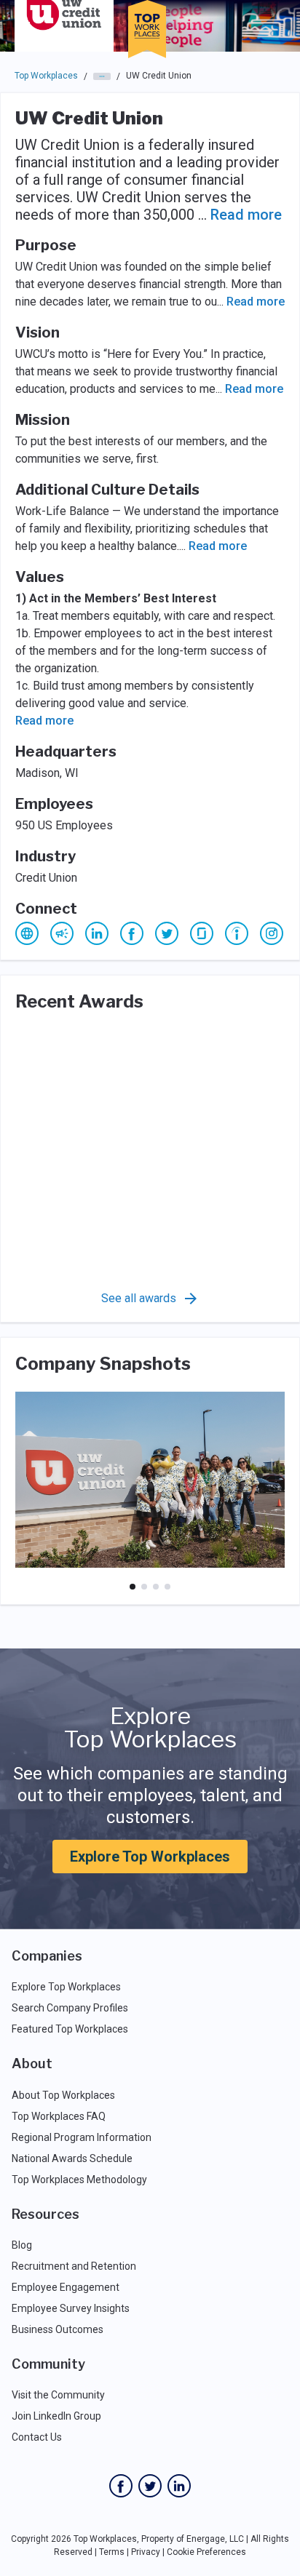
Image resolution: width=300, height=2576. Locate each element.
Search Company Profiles (70, 2008)
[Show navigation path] (102, 76)
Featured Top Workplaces (70, 2029)
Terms (112, 2552)
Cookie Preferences (206, 2552)
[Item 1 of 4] (133, 1587)
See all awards (139, 1298)
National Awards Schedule (72, 2158)
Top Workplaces (46, 76)
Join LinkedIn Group (56, 2416)
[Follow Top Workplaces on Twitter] (150, 2486)
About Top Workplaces (63, 2095)
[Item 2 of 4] (144, 1587)
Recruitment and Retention (74, 2266)
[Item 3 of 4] (156, 1587)
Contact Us (37, 2437)
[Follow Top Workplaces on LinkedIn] (179, 2486)
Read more (246, 215)
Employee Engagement (66, 2287)
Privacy (146, 2552)
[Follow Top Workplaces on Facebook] (121, 2486)
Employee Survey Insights (71, 2308)
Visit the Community (58, 2395)
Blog (22, 2245)
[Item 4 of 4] (167, 1587)
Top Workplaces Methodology (79, 2180)
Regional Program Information (82, 2137)
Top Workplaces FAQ (59, 2116)
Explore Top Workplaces (150, 1857)
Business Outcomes (58, 2329)
